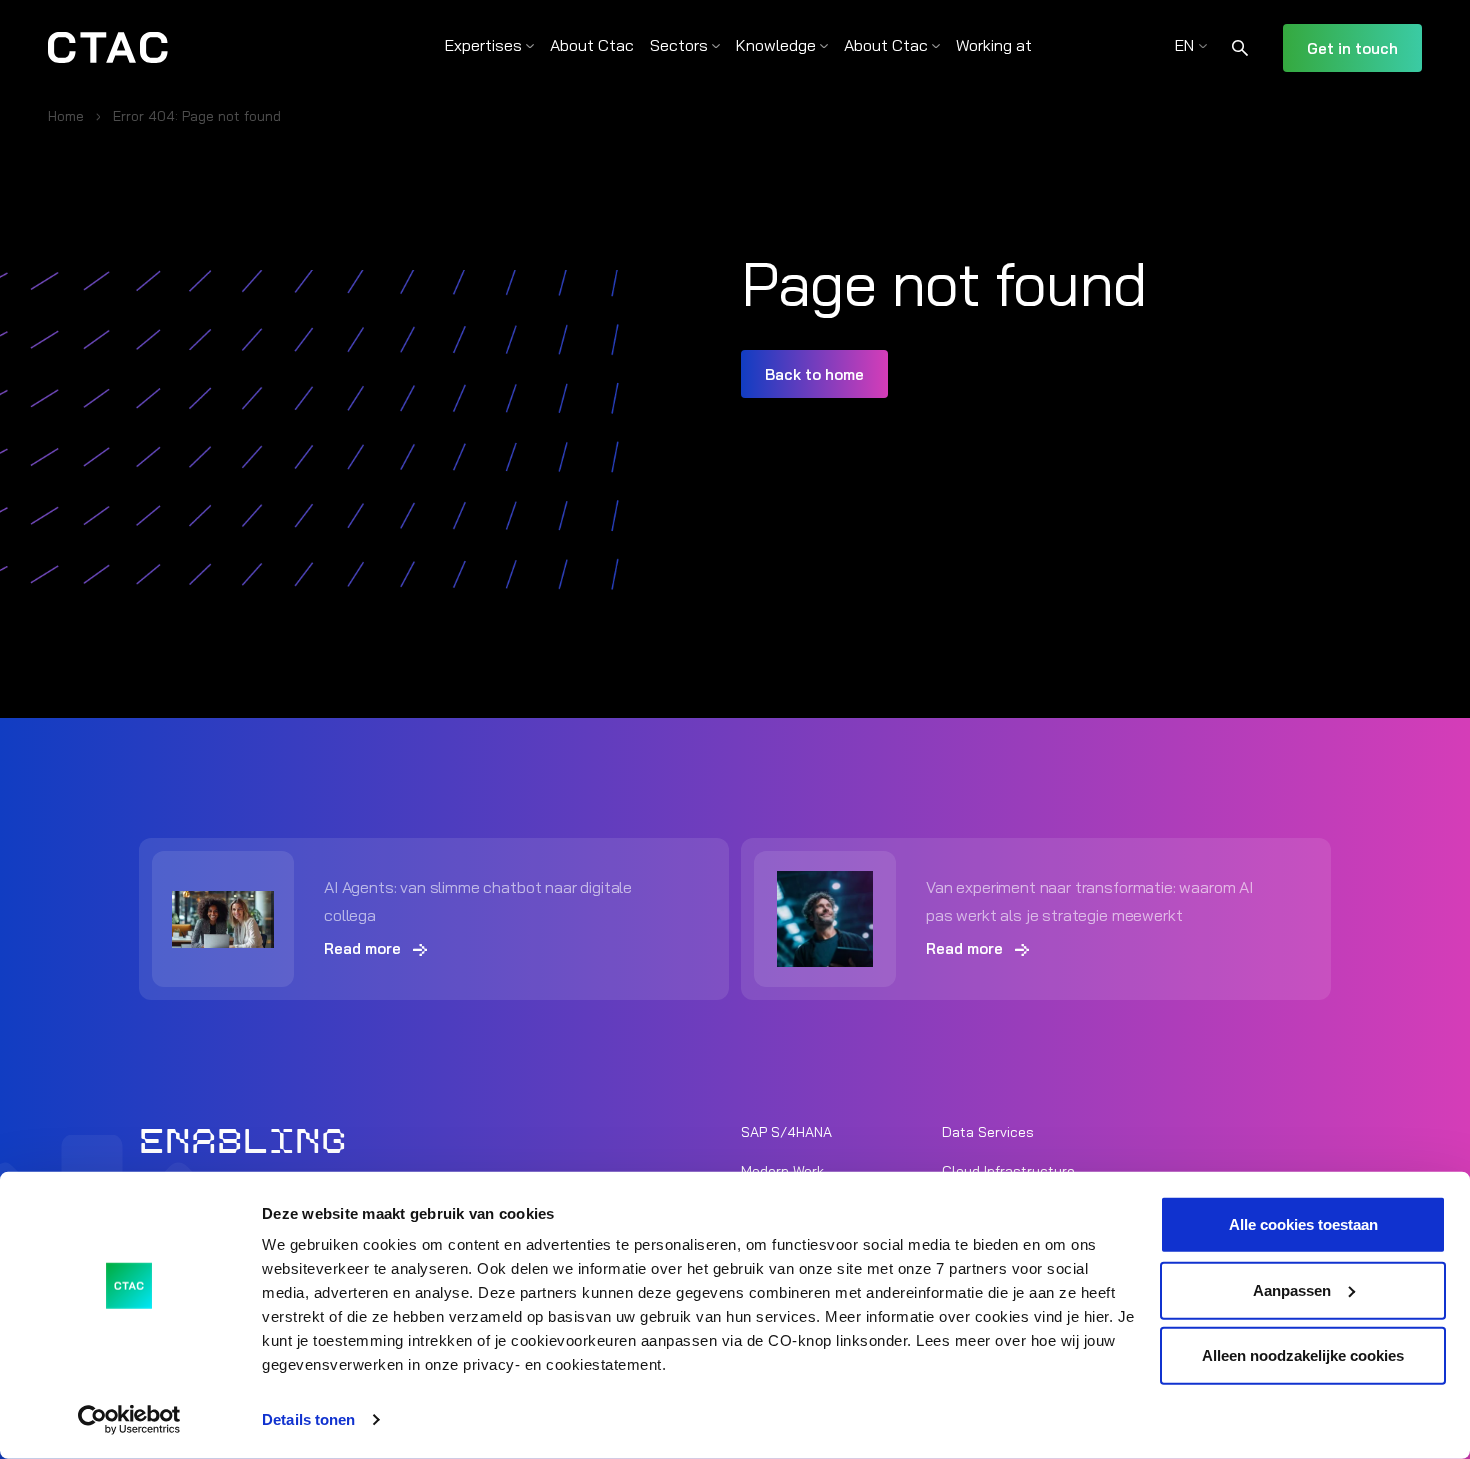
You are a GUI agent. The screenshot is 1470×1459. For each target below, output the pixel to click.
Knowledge (776, 45)
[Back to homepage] (108, 48)
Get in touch (1352, 48)
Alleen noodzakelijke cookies (1303, 1355)
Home (66, 116)
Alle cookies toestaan (1303, 1224)
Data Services (988, 1132)
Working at (994, 45)
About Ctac (592, 45)
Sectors (679, 45)
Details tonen (308, 1419)
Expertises (483, 45)
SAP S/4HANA (786, 1132)
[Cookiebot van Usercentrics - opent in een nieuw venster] (129, 1420)
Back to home (814, 374)
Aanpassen (1292, 1289)
